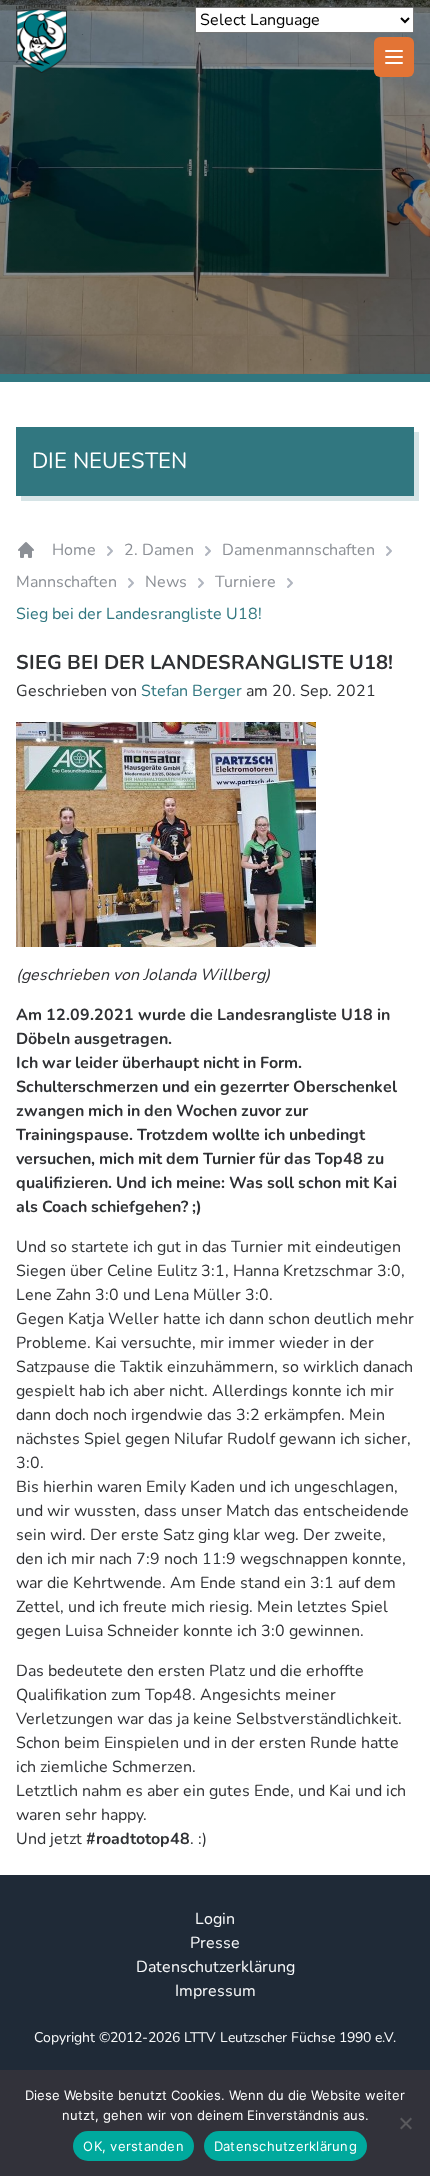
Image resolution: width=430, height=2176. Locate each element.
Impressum (215, 1991)
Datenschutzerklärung (215, 1967)
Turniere (245, 582)
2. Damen (159, 550)
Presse (215, 1943)
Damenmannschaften (298, 550)
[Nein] (405, 2123)
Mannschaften (66, 582)
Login (215, 1919)
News (166, 582)
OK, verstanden (133, 2146)
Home (74, 550)
